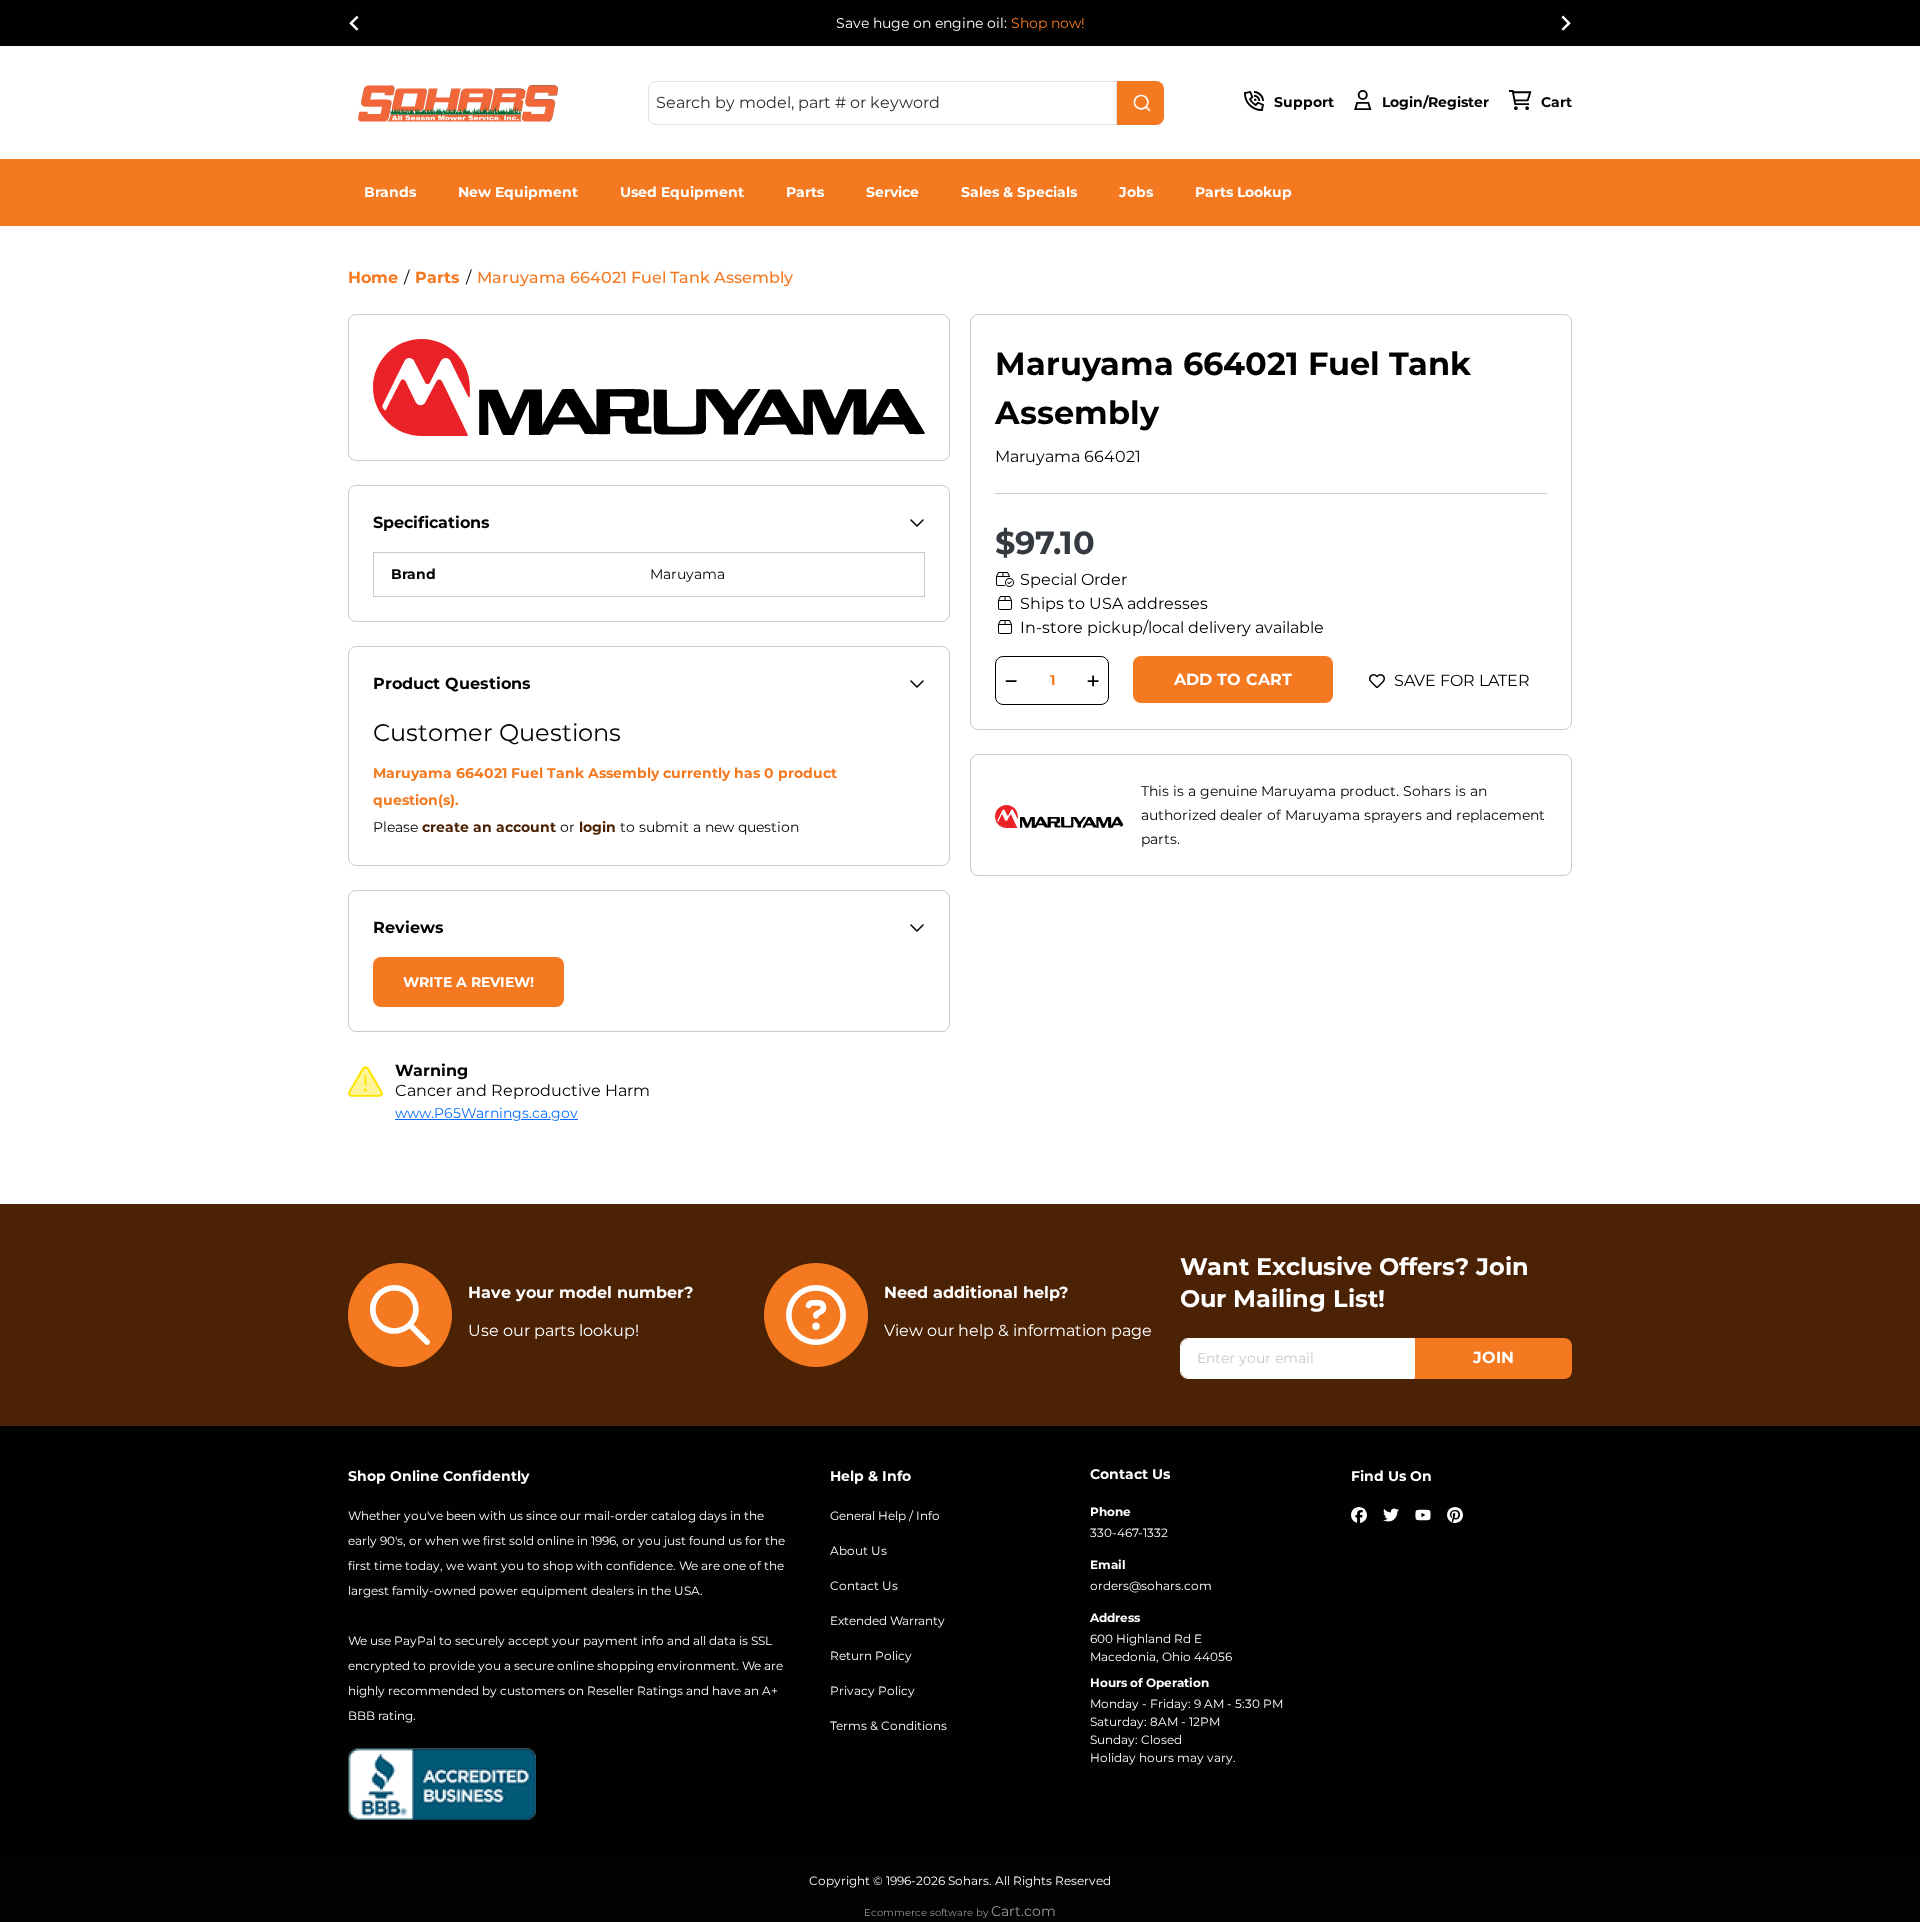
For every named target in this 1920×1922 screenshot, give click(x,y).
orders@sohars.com (1151, 1585)
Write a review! (468, 982)
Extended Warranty (887, 1620)
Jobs (1136, 192)
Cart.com (1023, 1911)
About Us (858, 1550)
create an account (489, 827)
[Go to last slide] (355, 23)
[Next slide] (1565, 23)
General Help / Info (885, 1515)
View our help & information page (1018, 1330)
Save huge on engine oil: (960, 23)
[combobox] (906, 103)
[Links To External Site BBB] (442, 1782)
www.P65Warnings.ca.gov (486, 1113)
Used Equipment (682, 192)
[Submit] (1140, 103)
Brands (390, 192)
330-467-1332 (1129, 1532)
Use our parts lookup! (553, 1330)
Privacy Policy (872, 1690)
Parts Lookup (1243, 192)
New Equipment (518, 192)
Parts (805, 192)
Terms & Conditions (888, 1725)
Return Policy (871, 1655)
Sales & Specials (1019, 192)
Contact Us (864, 1585)
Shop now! (1048, 23)
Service (892, 192)
